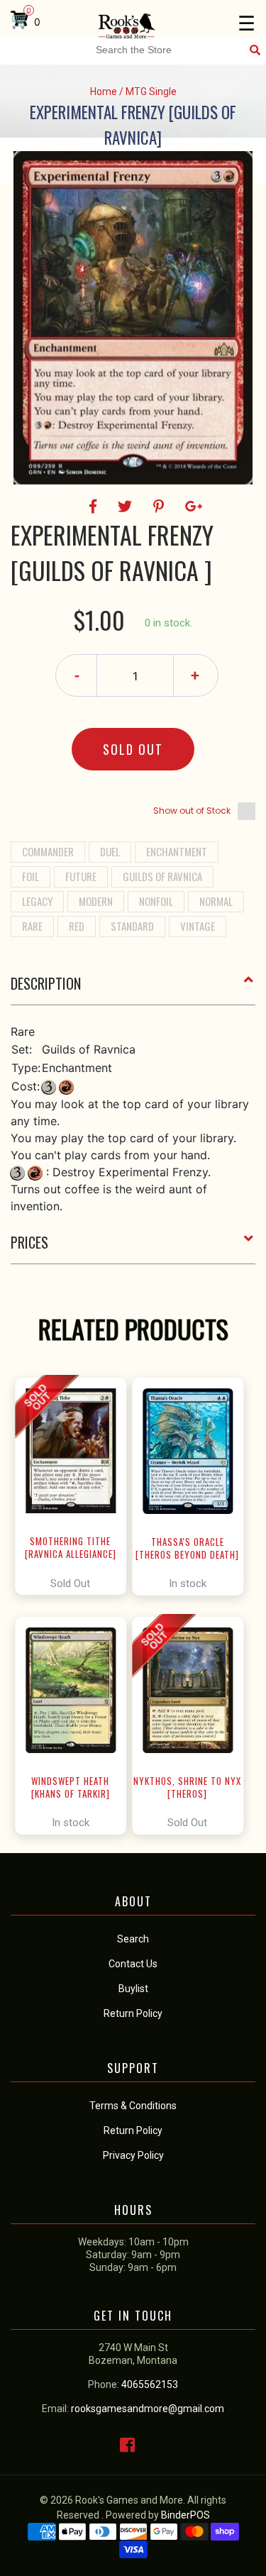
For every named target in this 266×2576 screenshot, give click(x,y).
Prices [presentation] (29, 1242)
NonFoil (156, 901)
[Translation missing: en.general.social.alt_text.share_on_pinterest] (161, 507)
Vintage (198, 926)
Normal (216, 901)
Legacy (37, 901)
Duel (110, 851)
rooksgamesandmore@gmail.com (148, 2409)
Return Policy (133, 2130)
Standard (132, 926)
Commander (48, 851)
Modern (96, 901)
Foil (31, 876)
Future (81, 876)
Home (104, 92)
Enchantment (177, 851)
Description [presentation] (46, 983)
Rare (32, 926)
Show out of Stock (192, 811)
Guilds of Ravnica (162, 876)
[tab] (133, 989)
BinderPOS (185, 2515)
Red (77, 926)
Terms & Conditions (133, 2106)
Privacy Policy (133, 2155)
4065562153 (150, 2384)
